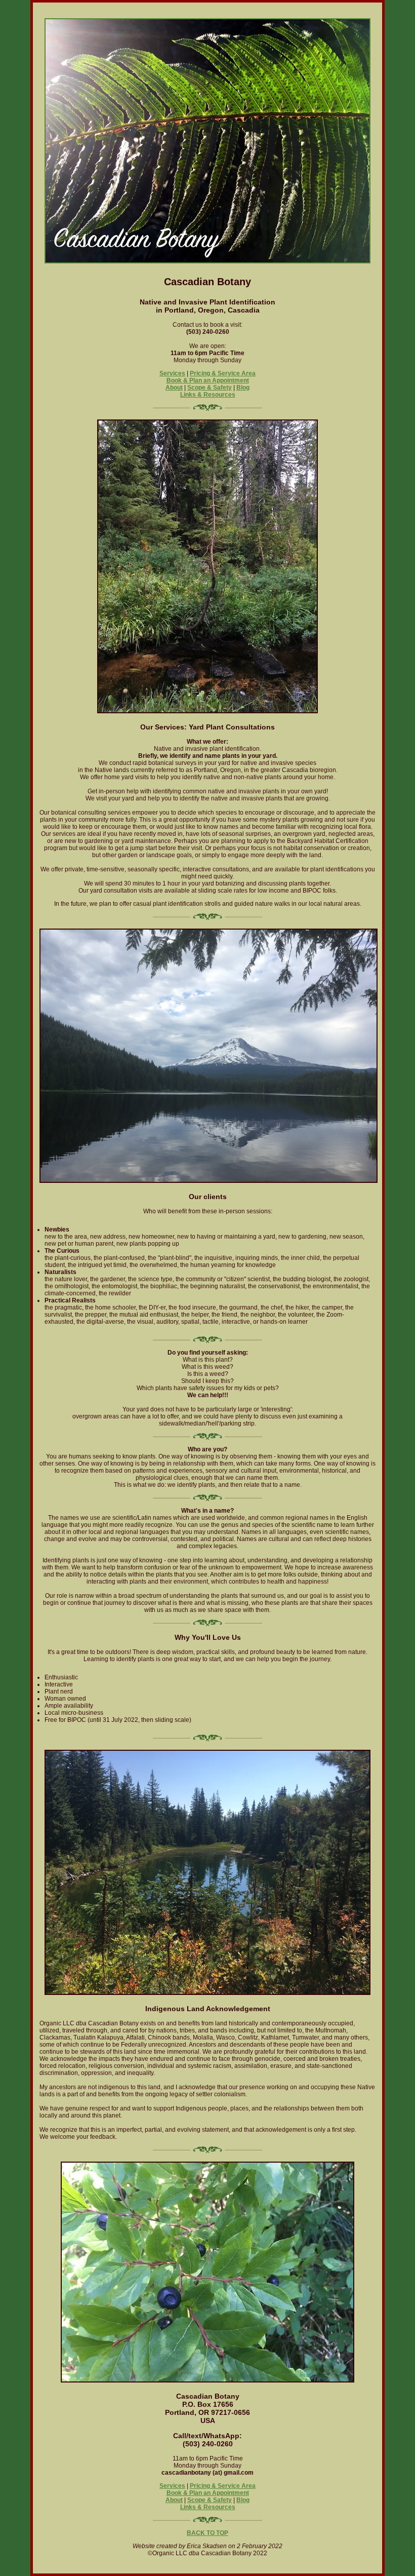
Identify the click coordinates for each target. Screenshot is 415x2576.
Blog (243, 388)
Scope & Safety (210, 388)
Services (172, 373)
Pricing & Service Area (223, 373)
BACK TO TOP (207, 2533)
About (174, 388)
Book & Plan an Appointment (208, 380)
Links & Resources (208, 395)
